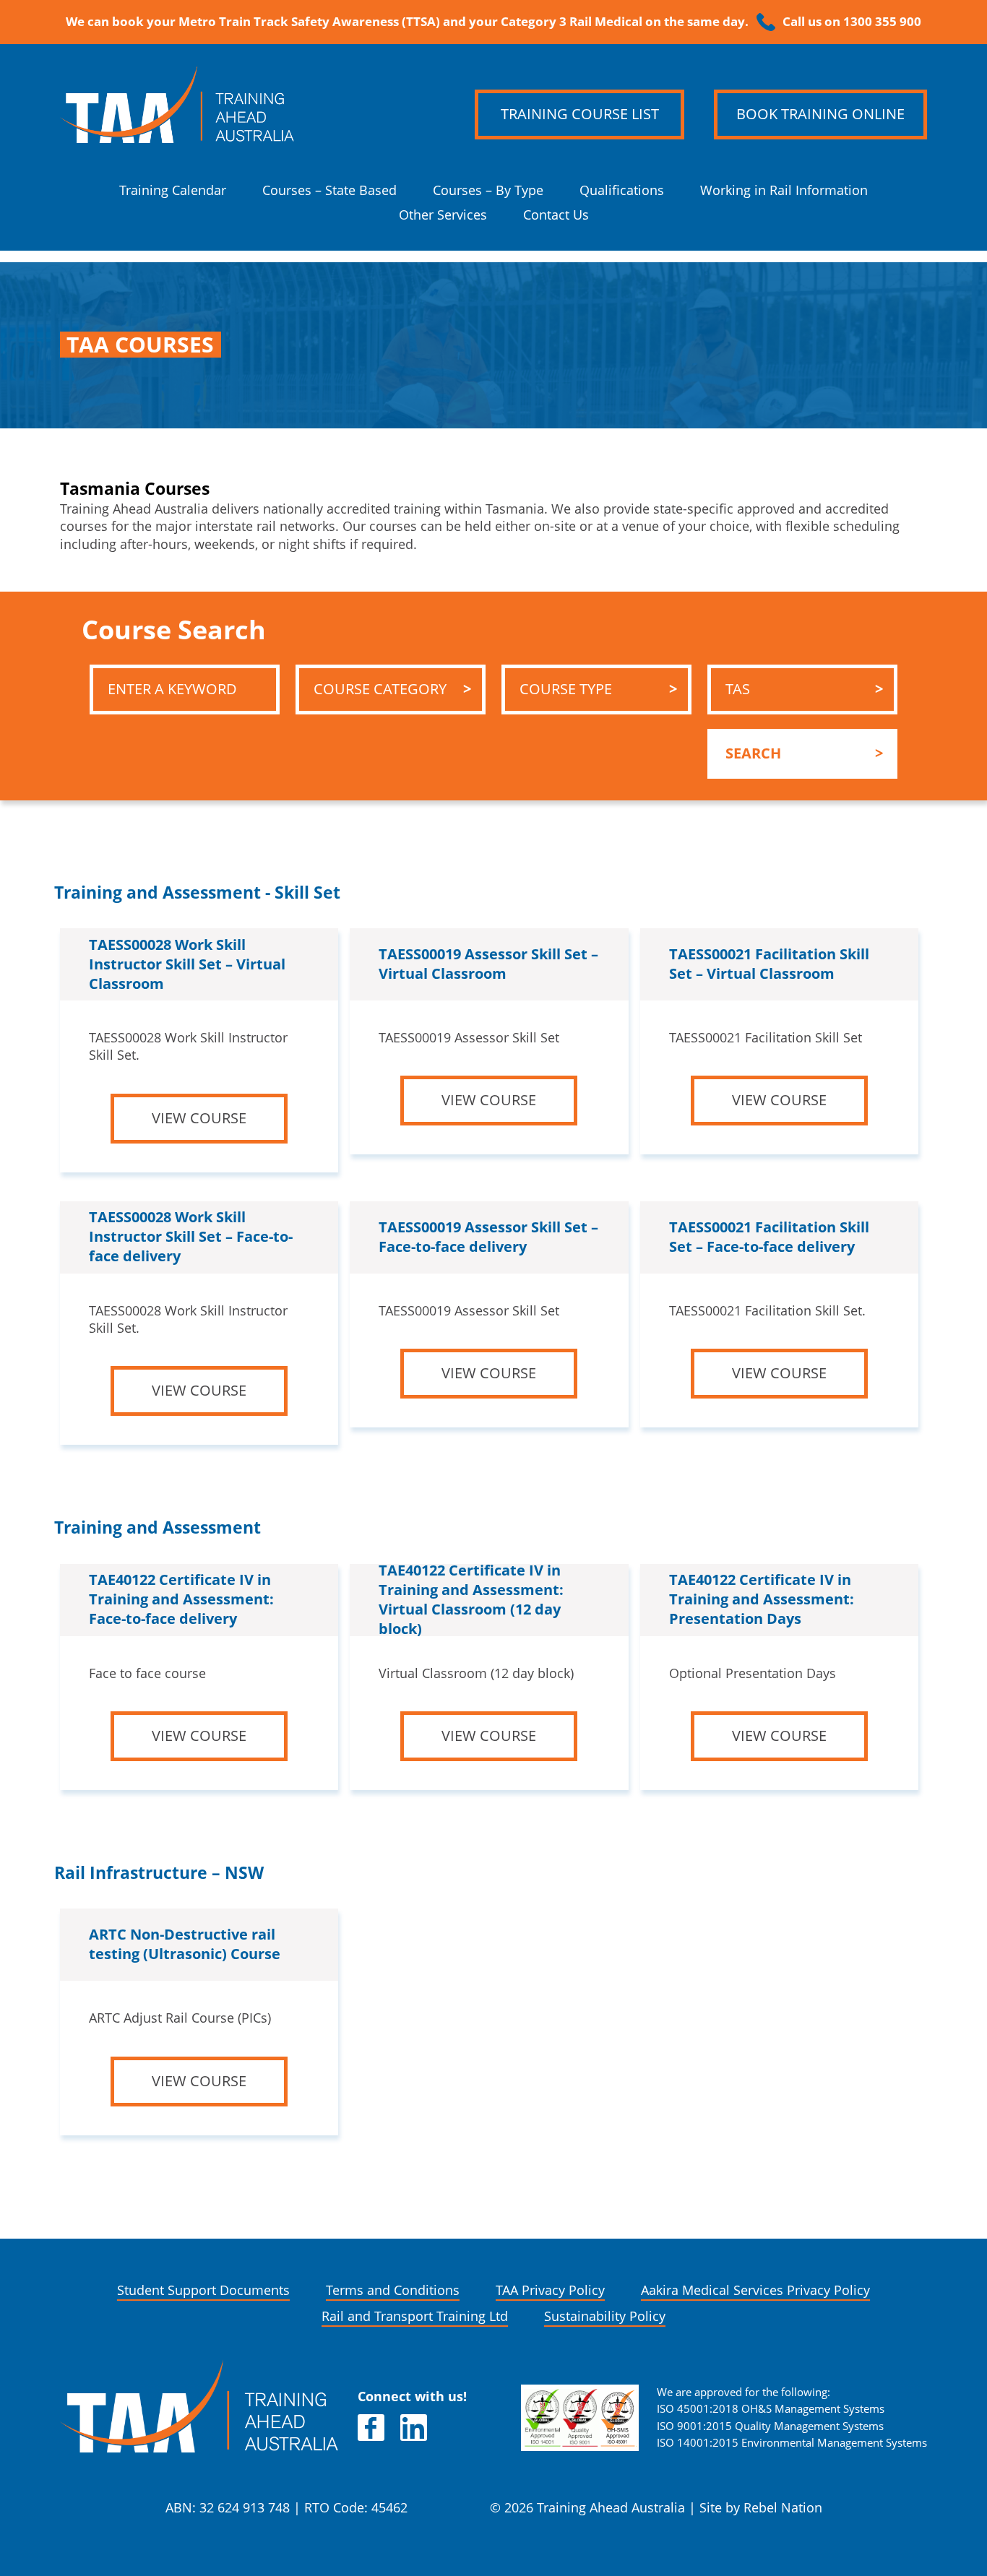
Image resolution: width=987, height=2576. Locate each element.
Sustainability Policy (605, 2316)
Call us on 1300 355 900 (852, 22)
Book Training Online (820, 114)
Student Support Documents (203, 2290)
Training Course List (580, 114)
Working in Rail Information (784, 190)
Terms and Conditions (393, 2290)
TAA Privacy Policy (550, 2290)
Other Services (443, 215)
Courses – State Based (329, 190)
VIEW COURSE (199, 1118)
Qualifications (622, 190)
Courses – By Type (488, 190)
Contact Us (556, 215)
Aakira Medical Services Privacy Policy (755, 2290)
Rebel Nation (783, 2508)
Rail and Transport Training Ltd (415, 2316)
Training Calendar (173, 190)
